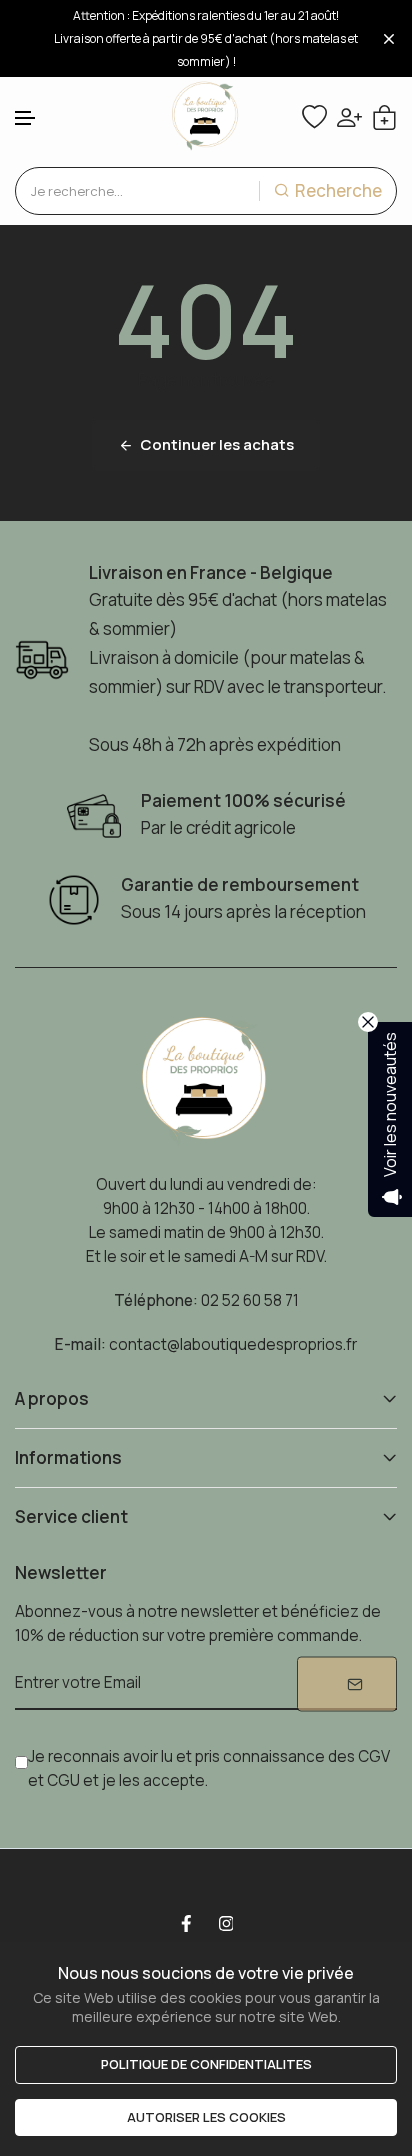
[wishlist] (314, 117)
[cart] (384, 117)
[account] (349, 117)
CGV (374, 1756)
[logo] (206, 117)
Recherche (338, 190)
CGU (63, 1780)
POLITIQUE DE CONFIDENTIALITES (206, 2064)
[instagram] (226, 1924)
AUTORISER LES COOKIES (206, 2117)
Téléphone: (156, 1300)
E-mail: (80, 1344)
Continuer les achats (217, 444)
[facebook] (186, 1924)
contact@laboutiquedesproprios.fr (233, 1344)
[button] (26, 118)
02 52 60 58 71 (250, 1300)
